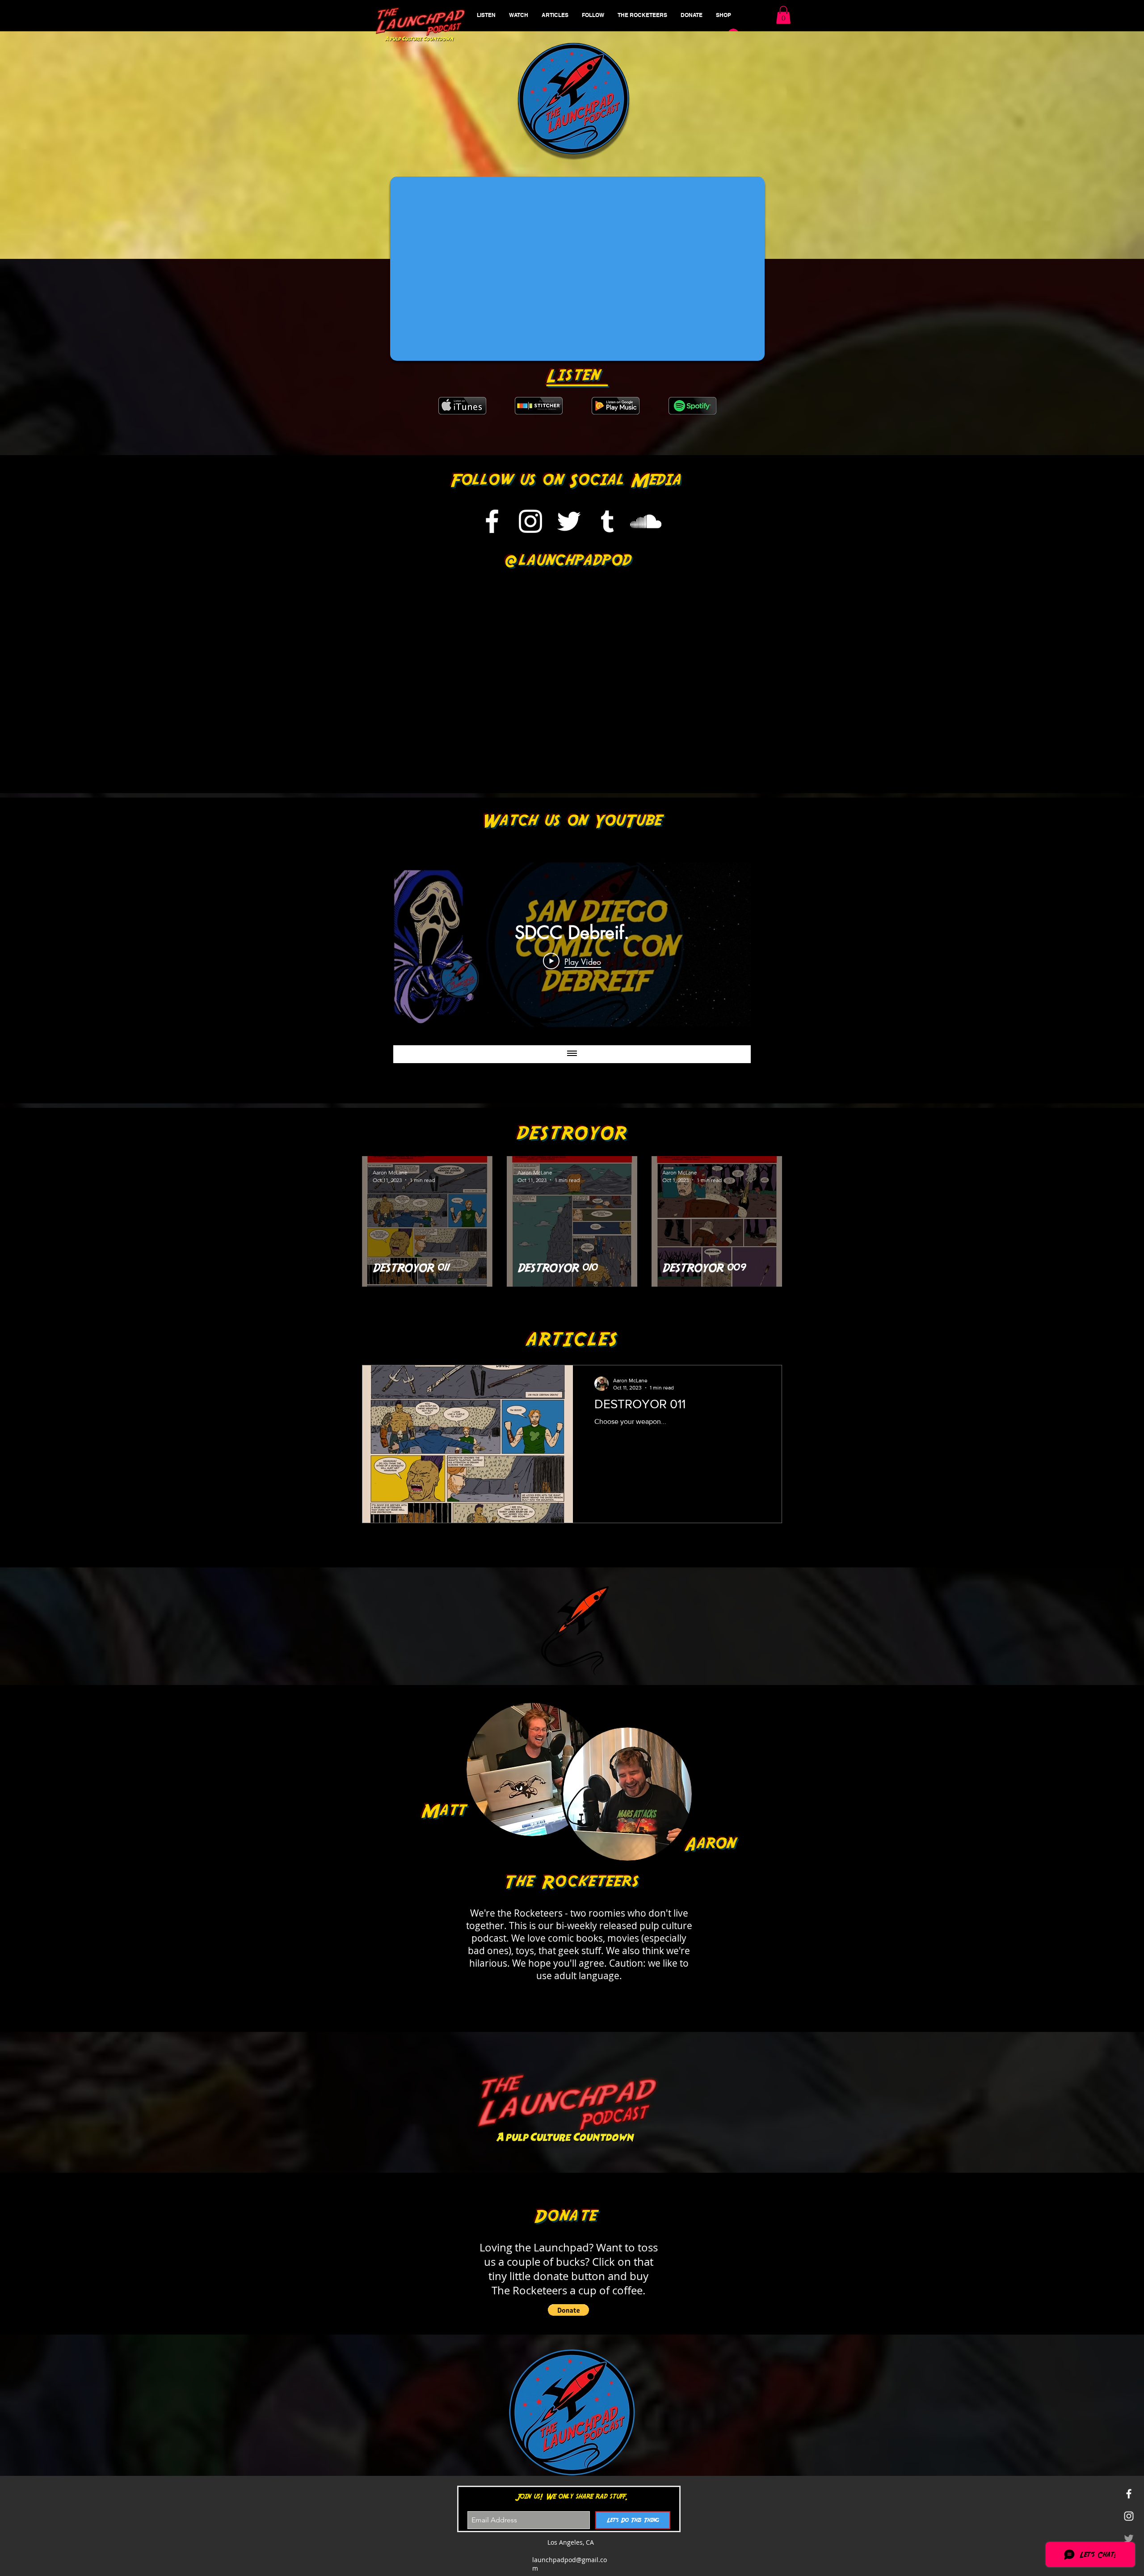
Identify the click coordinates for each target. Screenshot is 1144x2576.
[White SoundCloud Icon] (646, 521)
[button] (783, 15)
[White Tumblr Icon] (607, 521)
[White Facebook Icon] (492, 521)
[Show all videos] (572, 1050)
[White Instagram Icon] (530, 521)
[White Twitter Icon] (569, 521)
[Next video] (732, 941)
